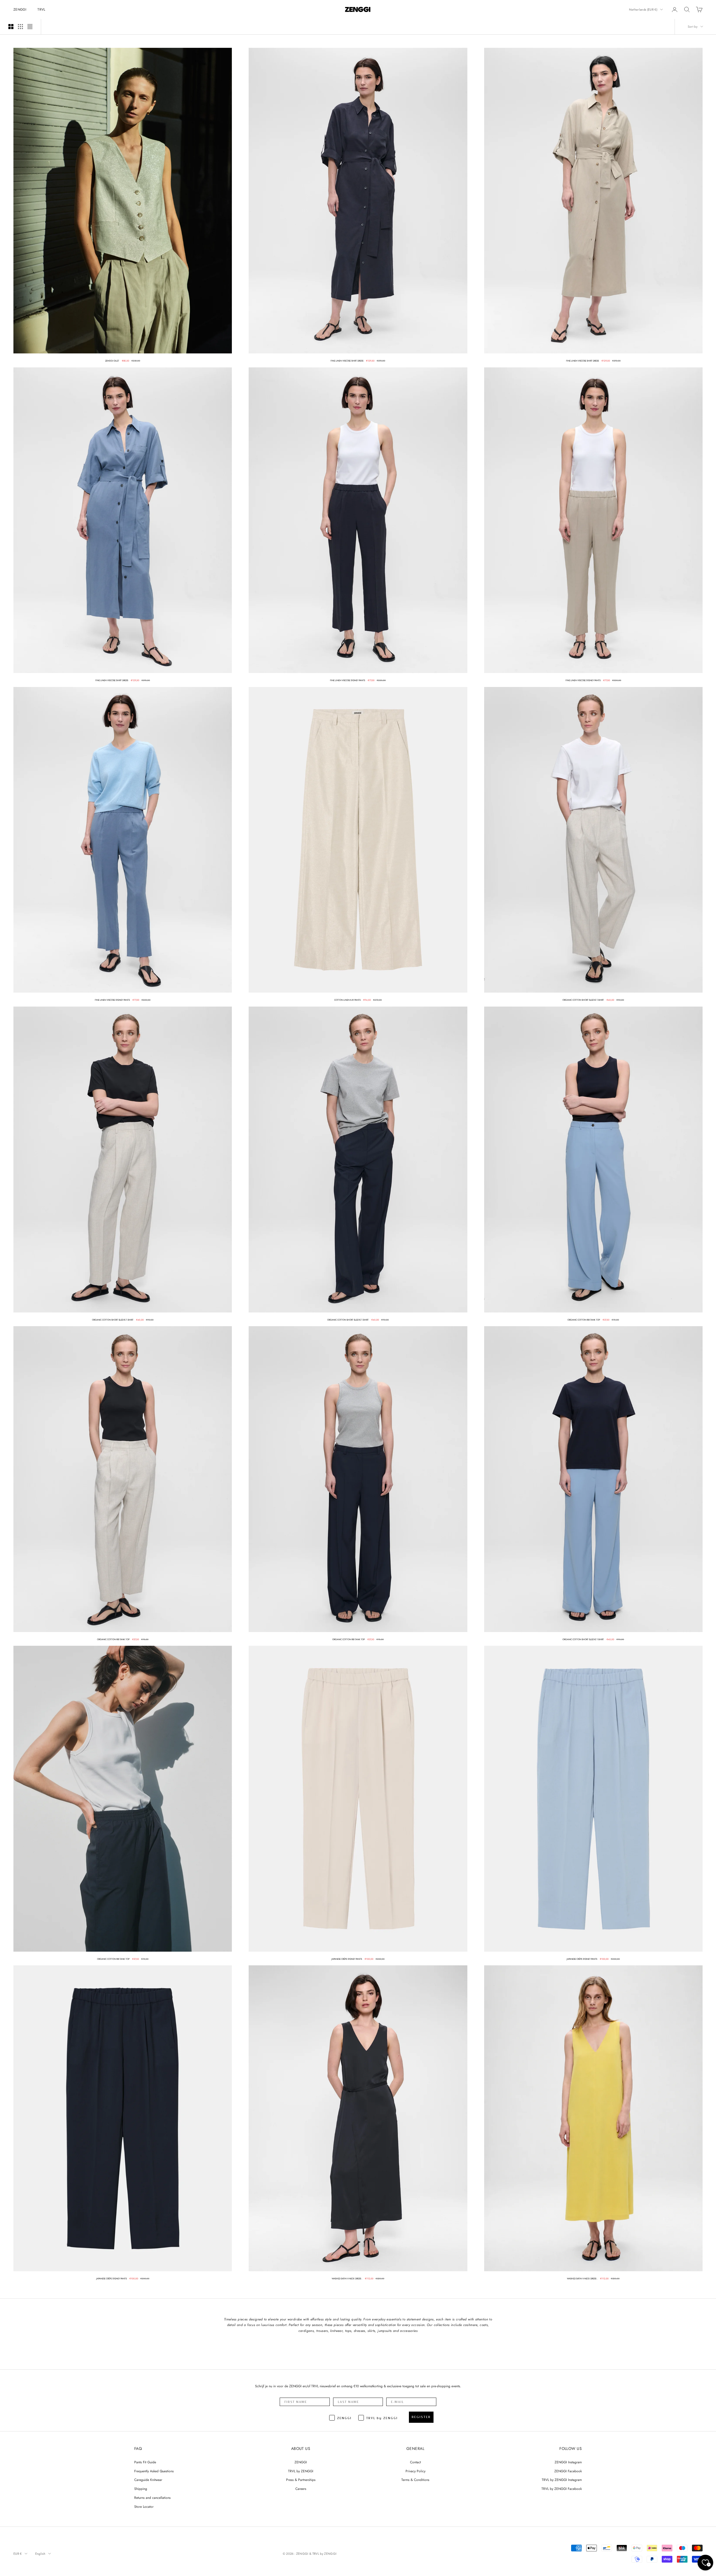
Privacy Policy (415, 2471)
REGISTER (421, 2417)
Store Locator (144, 2507)
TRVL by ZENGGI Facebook (562, 2489)
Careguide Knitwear (148, 2480)
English (40, 2554)
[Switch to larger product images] (11, 27)
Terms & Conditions (415, 2480)
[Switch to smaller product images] (20, 27)
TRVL (41, 10)
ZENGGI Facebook (568, 2471)
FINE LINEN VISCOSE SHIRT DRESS (347, 361)
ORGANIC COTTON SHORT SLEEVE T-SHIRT (583, 1000)
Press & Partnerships (301, 2480)
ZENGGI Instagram (568, 2462)
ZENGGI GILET (112, 361)
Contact (415, 2462)
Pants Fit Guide (145, 2462)
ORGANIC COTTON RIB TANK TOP (584, 1320)
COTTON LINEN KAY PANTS (347, 1000)
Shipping (141, 2489)
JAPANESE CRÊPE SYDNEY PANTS (347, 1959)
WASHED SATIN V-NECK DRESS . (347, 2279)
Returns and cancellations (152, 2498)
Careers (301, 2489)
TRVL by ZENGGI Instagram (562, 2480)
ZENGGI (20, 10)
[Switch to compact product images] (30, 27)
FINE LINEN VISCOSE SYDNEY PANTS (348, 680)
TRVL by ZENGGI (301, 2471)
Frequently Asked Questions (154, 2471)
